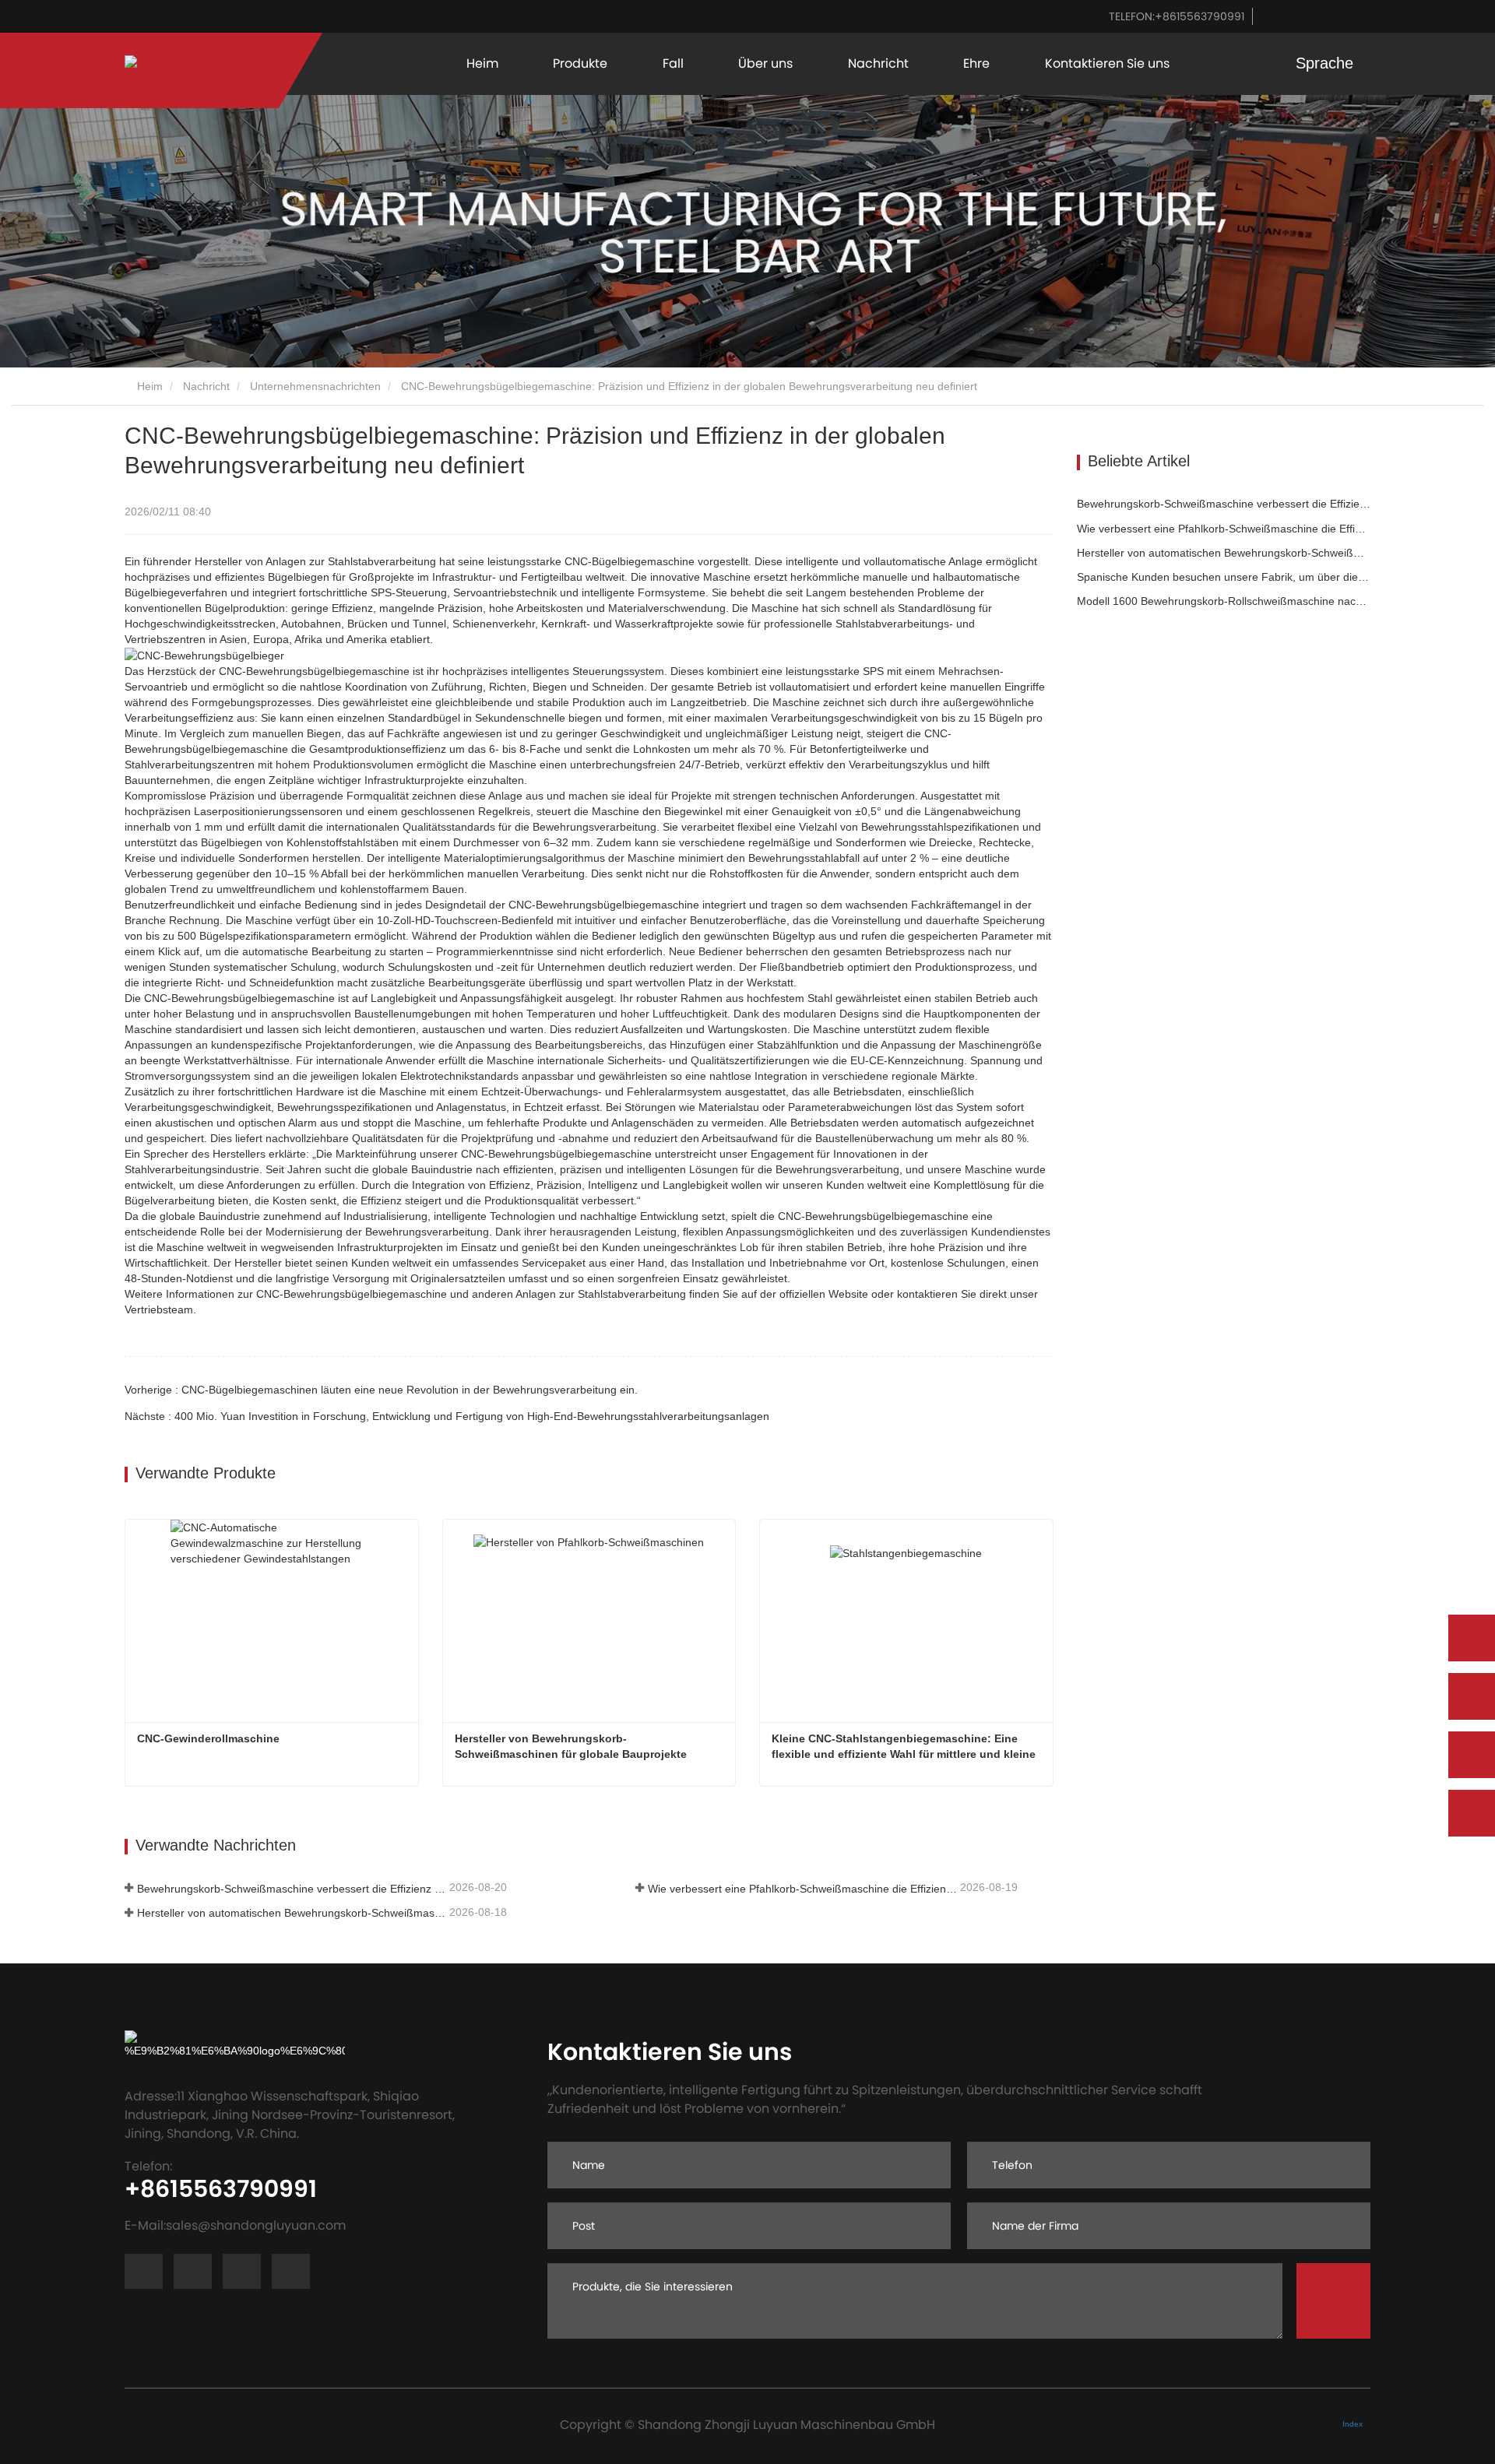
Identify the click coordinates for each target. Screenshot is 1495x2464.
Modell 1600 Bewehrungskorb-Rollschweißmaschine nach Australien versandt (1224, 601)
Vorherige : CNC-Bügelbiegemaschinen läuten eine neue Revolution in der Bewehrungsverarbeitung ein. (381, 1390)
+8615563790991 (1177, 16)
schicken (1333, 2301)
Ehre (976, 63)
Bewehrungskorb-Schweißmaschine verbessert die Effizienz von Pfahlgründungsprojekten (292, 1889)
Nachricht (206, 386)
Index (1353, 2424)
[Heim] (181, 71)
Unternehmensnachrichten (315, 386)
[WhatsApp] (1472, 1638)
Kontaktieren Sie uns (1107, 63)
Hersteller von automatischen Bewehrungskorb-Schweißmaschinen (292, 1913)
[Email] (1472, 1755)
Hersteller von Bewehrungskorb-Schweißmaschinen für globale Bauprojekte (571, 1746)
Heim (482, 63)
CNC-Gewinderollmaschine (208, 1738)
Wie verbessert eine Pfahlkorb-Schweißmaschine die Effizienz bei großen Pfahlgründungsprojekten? (802, 1889)
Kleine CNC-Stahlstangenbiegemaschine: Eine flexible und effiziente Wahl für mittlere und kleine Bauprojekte (905, 1747)
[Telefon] (1472, 1696)
